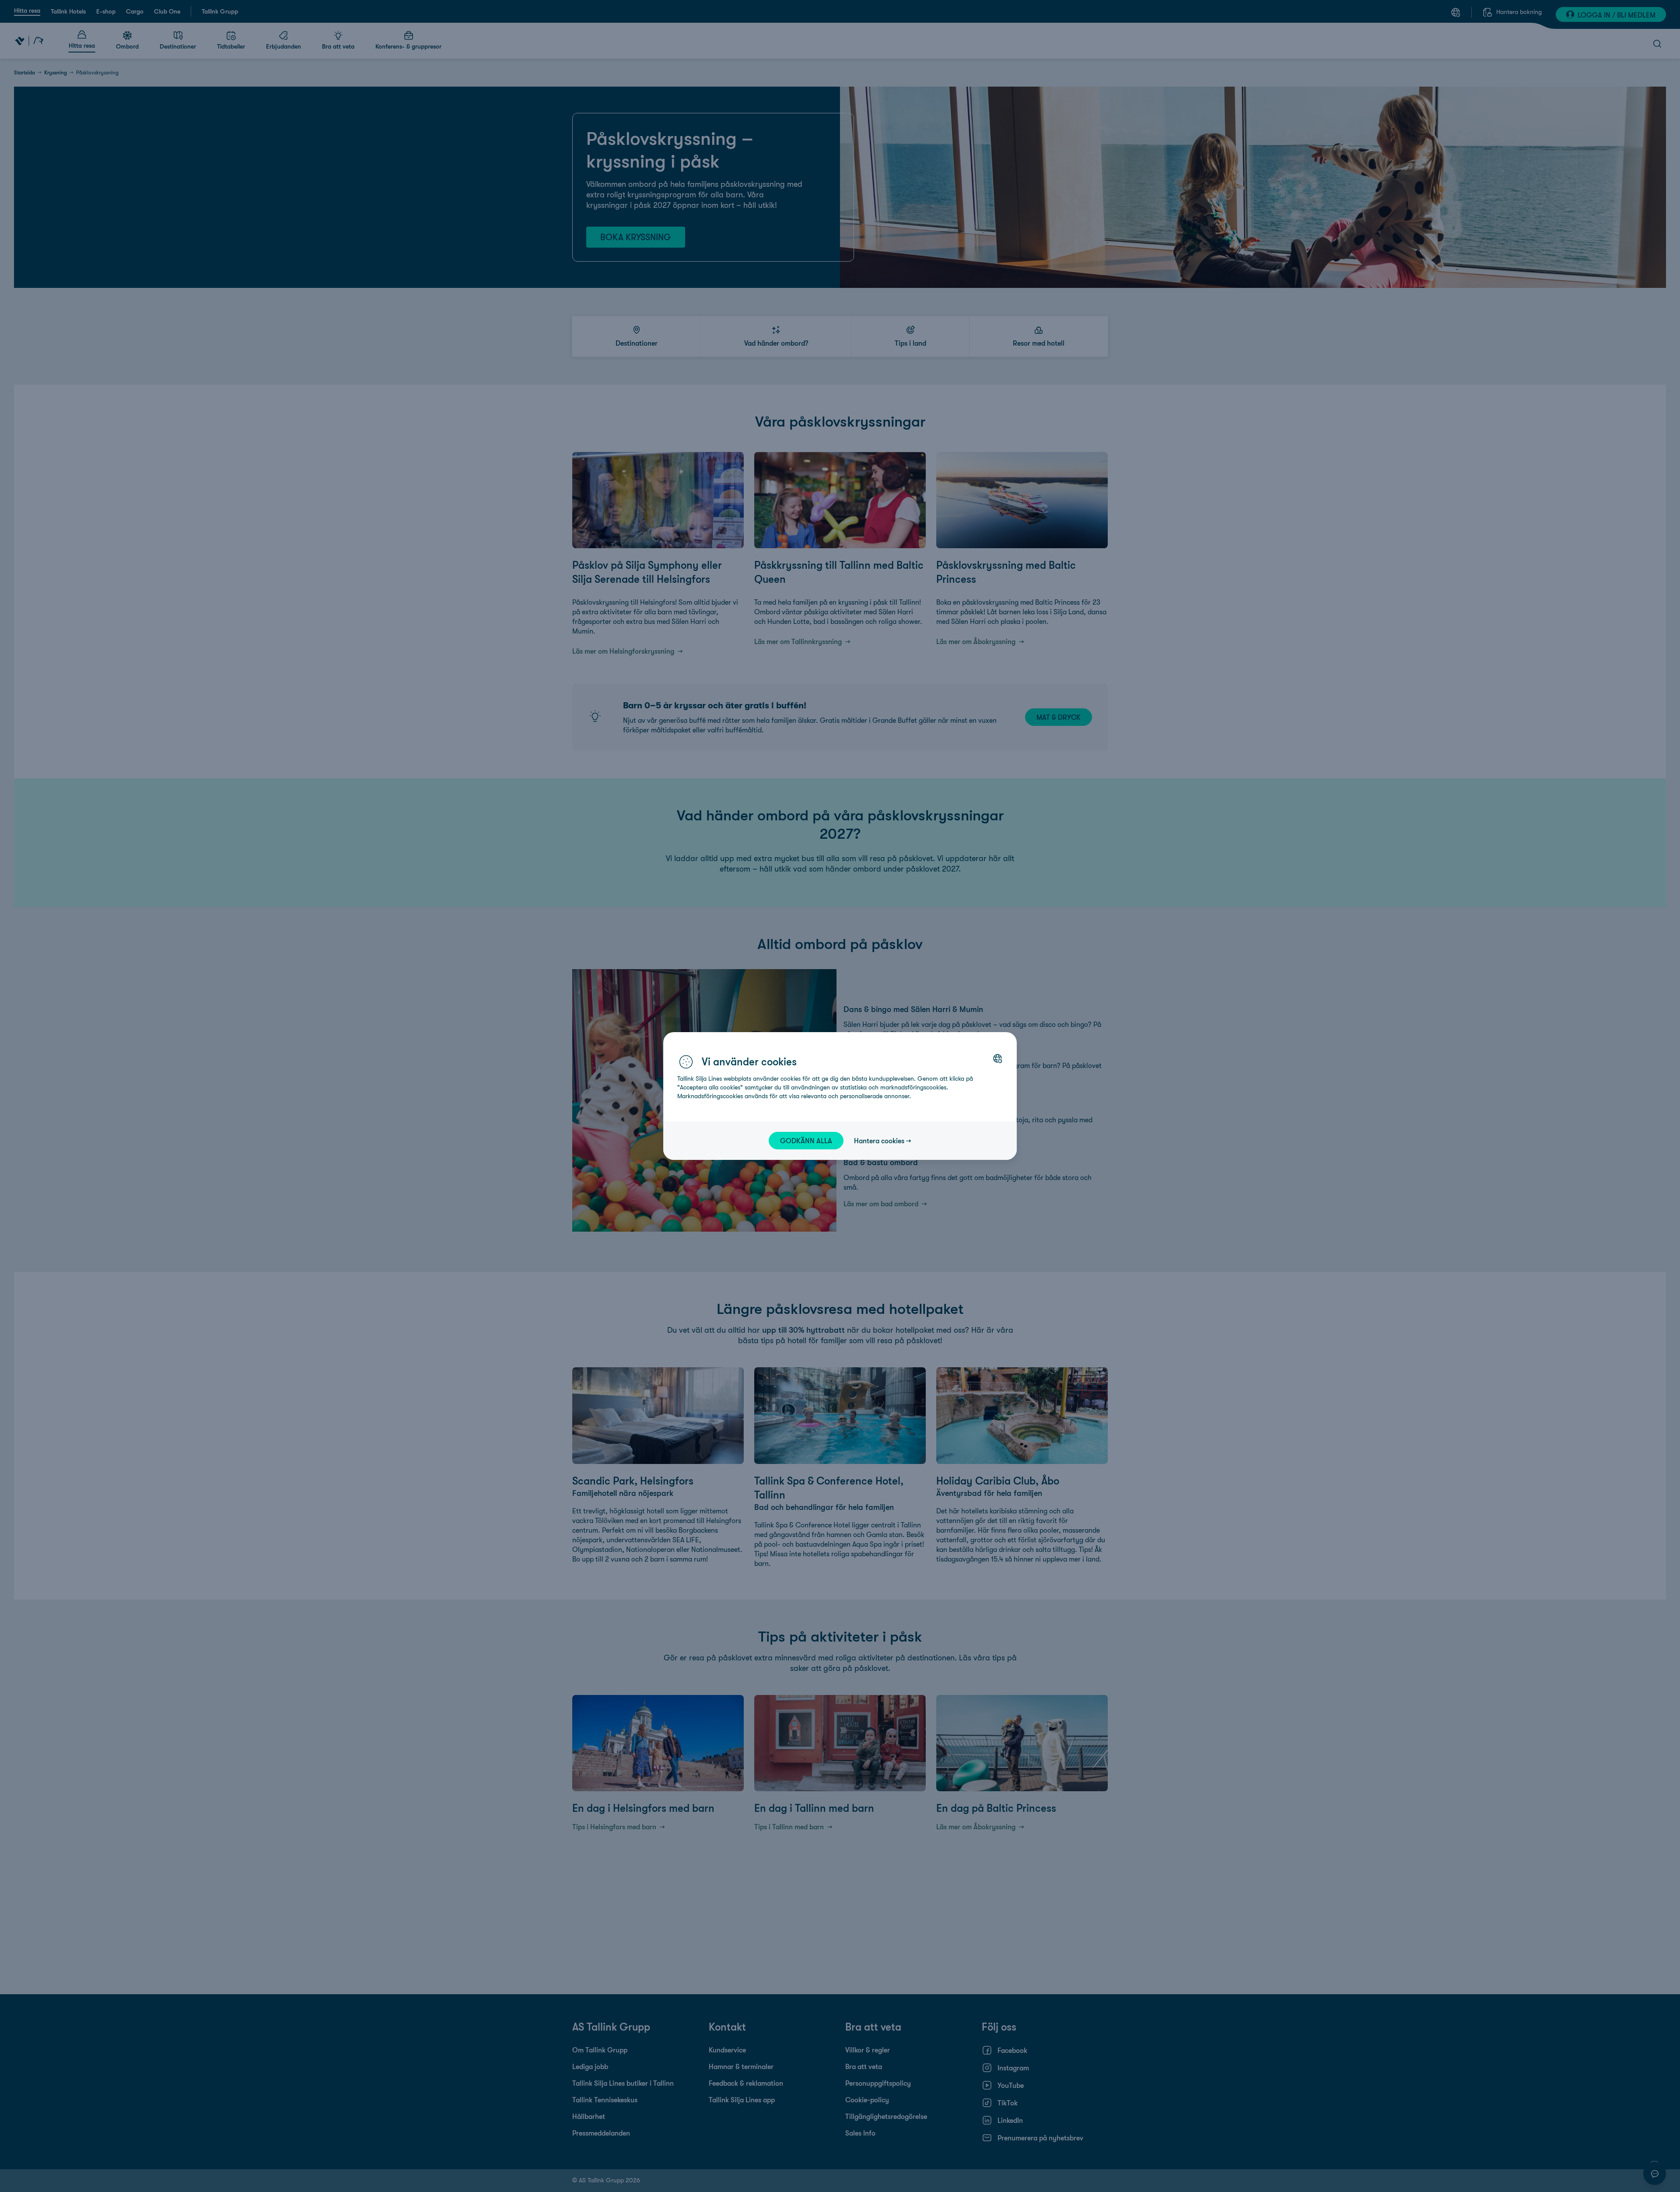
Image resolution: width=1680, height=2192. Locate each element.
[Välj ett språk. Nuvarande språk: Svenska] (997, 1058)
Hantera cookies (879, 1141)
